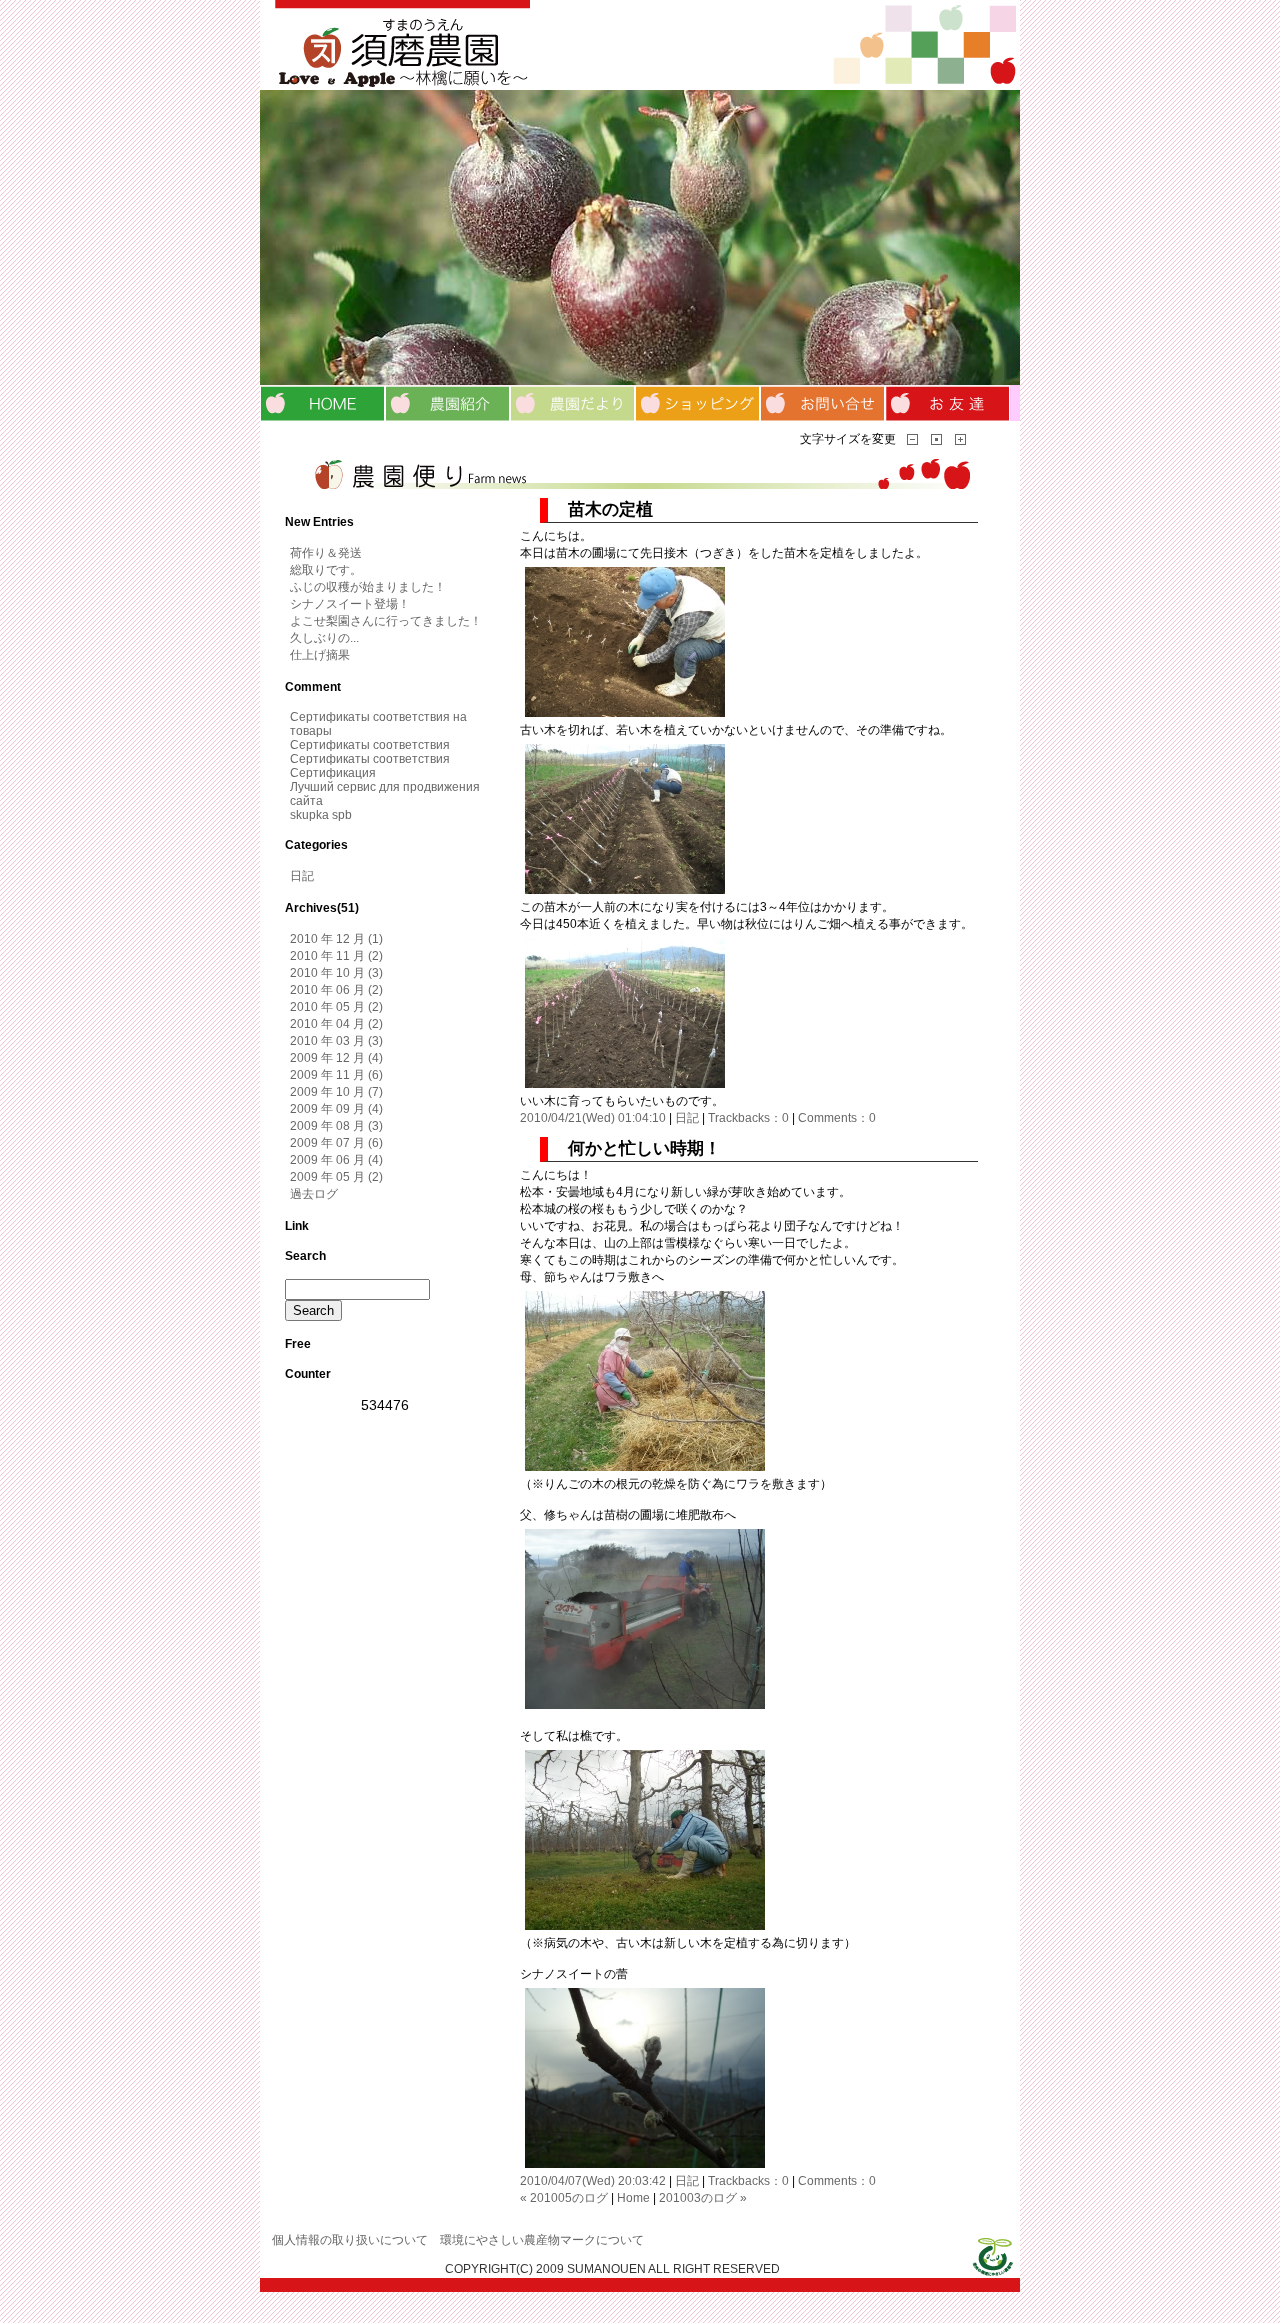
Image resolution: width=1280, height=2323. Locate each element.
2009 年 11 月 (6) (336, 1075)
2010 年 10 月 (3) (336, 973)
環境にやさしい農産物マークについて (542, 2240)
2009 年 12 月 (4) (336, 1058)
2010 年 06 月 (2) (336, 990)
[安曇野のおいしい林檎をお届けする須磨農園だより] (640, 45)
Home (633, 2198)
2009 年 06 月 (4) (336, 1160)
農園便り (572, 403)
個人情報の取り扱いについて (350, 2240)
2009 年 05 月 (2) (336, 1177)
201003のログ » (703, 2198)
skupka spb (321, 815)
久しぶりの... (324, 638)
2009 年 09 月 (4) (336, 1109)
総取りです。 (326, 570)
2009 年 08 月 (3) (336, 1126)
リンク (947, 403)
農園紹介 (447, 403)
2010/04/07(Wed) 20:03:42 (593, 2181)
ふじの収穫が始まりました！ (368, 587)
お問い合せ (822, 403)
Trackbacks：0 (748, 1118)
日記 (687, 1118)
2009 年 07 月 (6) (336, 1143)
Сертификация (333, 773)
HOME (322, 403)
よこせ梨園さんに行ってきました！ (386, 621)
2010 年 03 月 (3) (336, 1041)
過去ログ (314, 1194)
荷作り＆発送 (326, 553)
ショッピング (697, 403)
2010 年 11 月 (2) (336, 956)
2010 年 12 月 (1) (336, 939)
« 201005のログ (564, 2198)
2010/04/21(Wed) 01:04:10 (593, 1118)
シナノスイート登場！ (350, 604)
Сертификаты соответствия (370, 745)
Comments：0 (837, 1118)
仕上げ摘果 (320, 655)
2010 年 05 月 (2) (336, 1007)
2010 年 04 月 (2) (336, 1024)
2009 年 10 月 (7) (336, 1092)
